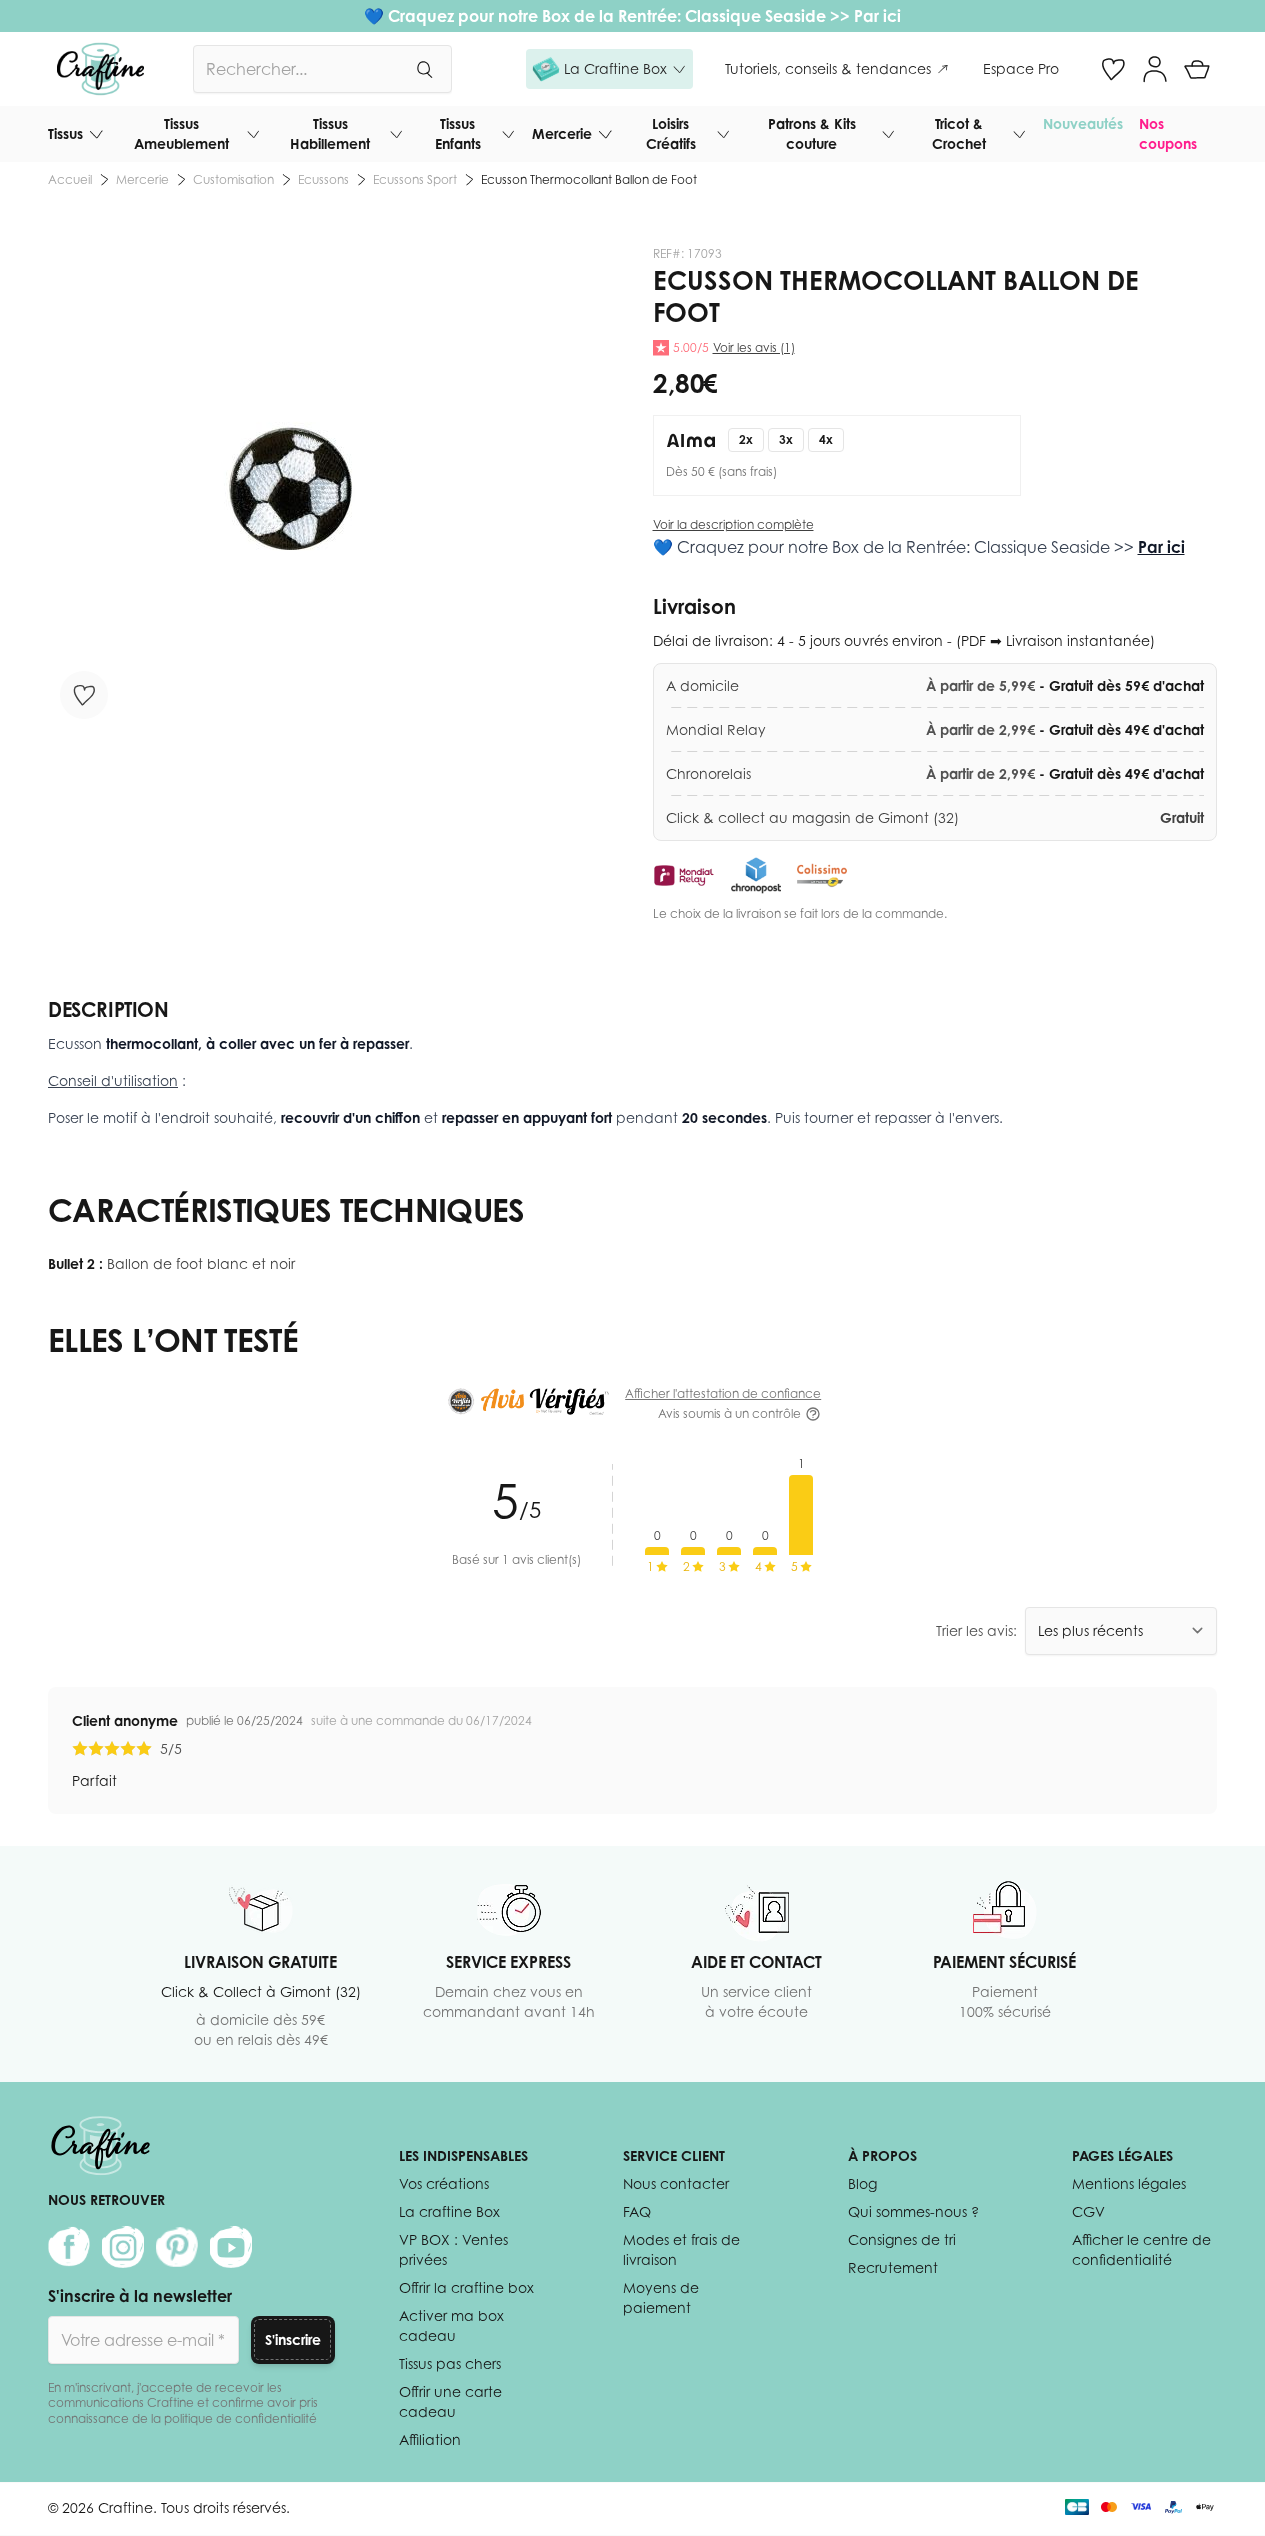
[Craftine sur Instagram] (123, 2247)
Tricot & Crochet (959, 133)
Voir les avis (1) (754, 347)
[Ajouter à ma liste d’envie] (84, 695)
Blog (862, 2183)
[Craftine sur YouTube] (231, 2247)
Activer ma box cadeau (451, 2325)
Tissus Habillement (330, 133)
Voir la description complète (733, 524)
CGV (1088, 2211)
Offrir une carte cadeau (450, 2401)
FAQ (637, 2211)
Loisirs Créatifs (671, 133)
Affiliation (430, 2439)
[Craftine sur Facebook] (69, 2247)
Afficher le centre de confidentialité (1141, 2249)
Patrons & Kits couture (812, 133)
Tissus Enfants (458, 133)
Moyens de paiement (661, 2297)
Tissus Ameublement (181, 133)
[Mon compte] (1155, 69)
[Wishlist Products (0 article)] (1113, 69)
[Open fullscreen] (290, 488)
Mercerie (562, 133)
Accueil (70, 179)
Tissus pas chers (450, 2363)
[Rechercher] (424, 69)
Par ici (877, 16)
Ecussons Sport (415, 179)
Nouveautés (1083, 123)
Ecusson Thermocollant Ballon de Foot (589, 179)
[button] (609, 69)
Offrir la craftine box (466, 2287)
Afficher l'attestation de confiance (723, 1393)
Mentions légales (1129, 2183)
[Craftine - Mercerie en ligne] (100, 69)
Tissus (65, 133)
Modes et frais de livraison (681, 2249)
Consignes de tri (902, 2239)
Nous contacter (676, 2183)
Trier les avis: (976, 1630)
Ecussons (323, 179)
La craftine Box (449, 2211)
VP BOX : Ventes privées (453, 2249)
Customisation (233, 179)
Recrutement (893, 2267)
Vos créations (444, 2183)
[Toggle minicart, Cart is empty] (1197, 69)
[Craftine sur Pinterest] (177, 2247)
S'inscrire (293, 2339)
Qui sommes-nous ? (913, 2211)
